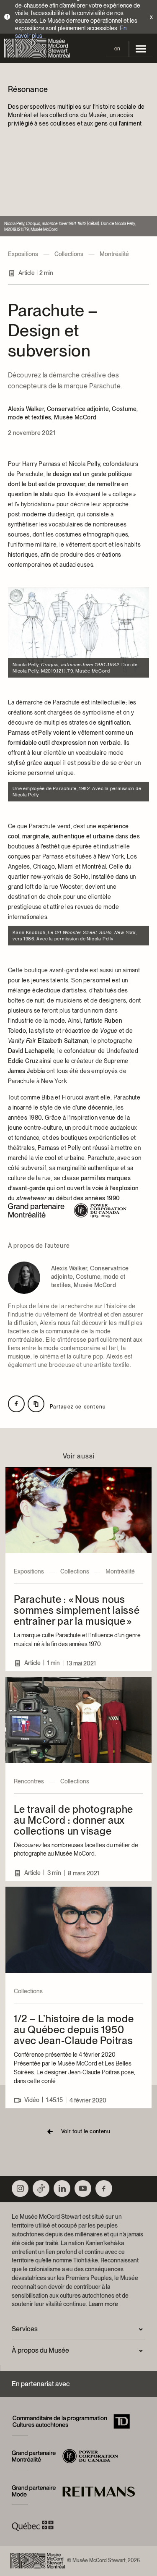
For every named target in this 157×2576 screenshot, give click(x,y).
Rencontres (29, 1781)
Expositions (23, 254)
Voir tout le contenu (86, 2131)
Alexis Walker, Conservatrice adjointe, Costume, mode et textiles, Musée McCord (73, 413)
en (117, 48)
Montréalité (114, 254)
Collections (69, 254)
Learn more (103, 2304)
